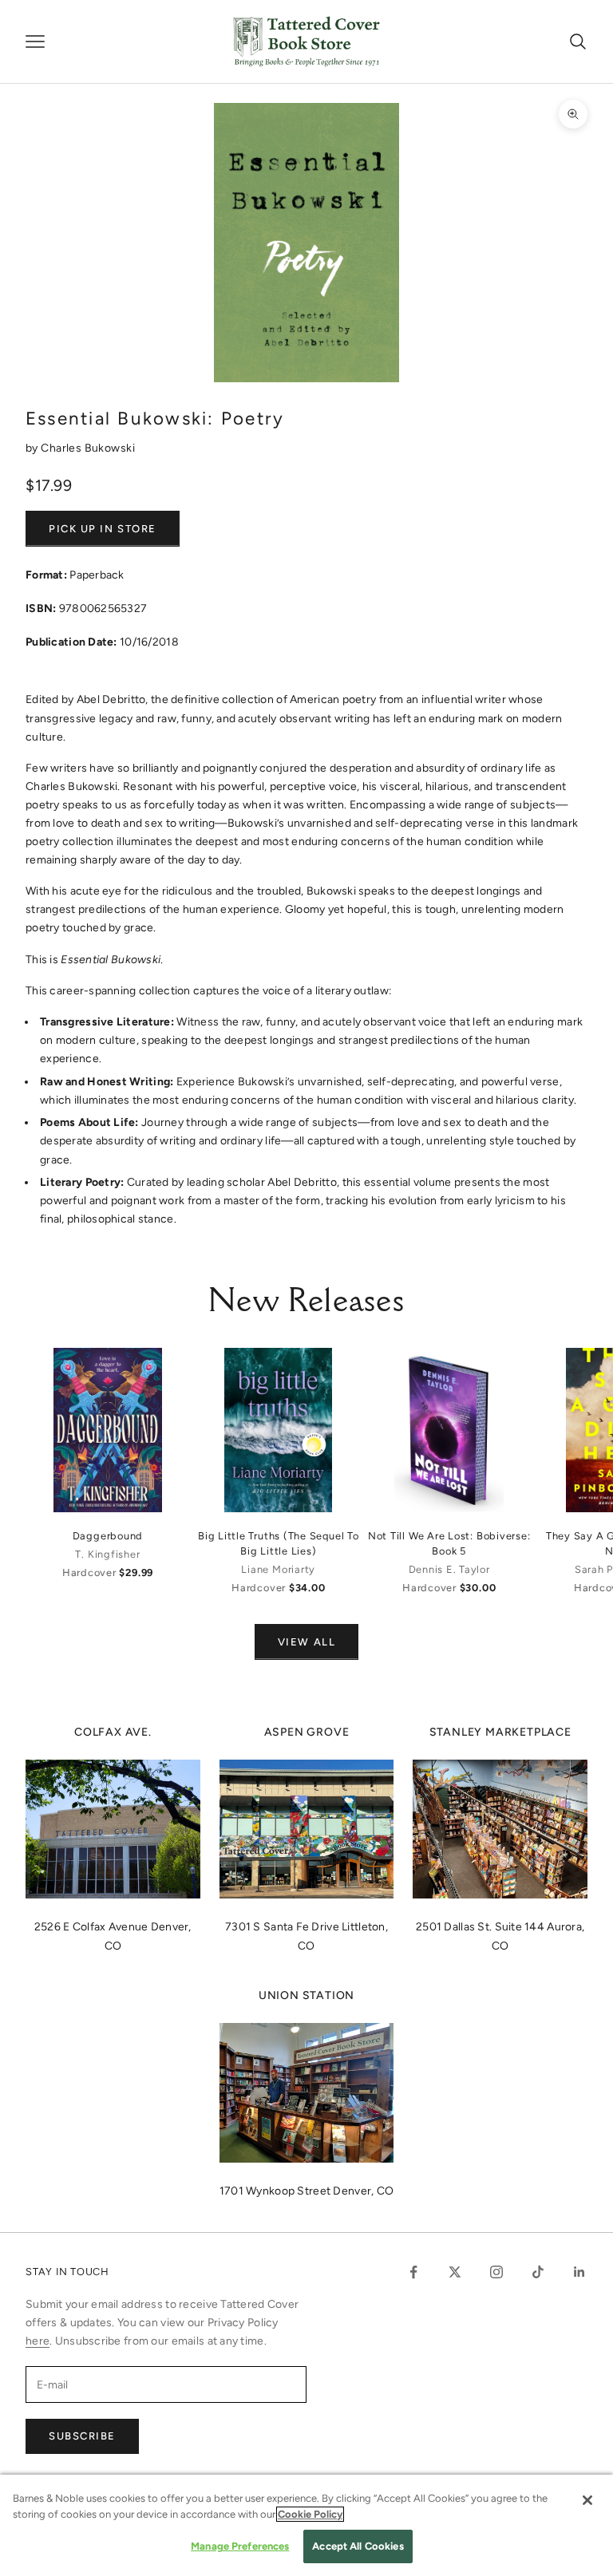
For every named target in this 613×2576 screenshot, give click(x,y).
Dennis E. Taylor (449, 1569)
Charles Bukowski (88, 448)
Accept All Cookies (358, 2546)
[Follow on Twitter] (455, 2272)
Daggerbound (108, 1536)
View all (306, 1642)
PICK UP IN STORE (103, 529)
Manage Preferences (240, 2546)
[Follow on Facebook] (413, 2272)
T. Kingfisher (107, 1554)
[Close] (587, 2500)
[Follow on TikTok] (538, 2272)
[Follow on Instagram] (496, 2272)
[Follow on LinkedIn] (579, 2272)
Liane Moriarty (278, 1569)
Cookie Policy (310, 2514)
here (38, 2341)
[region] (306, 2525)
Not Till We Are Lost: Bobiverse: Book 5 (449, 1543)
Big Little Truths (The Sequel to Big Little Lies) (279, 1543)
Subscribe (82, 2436)
